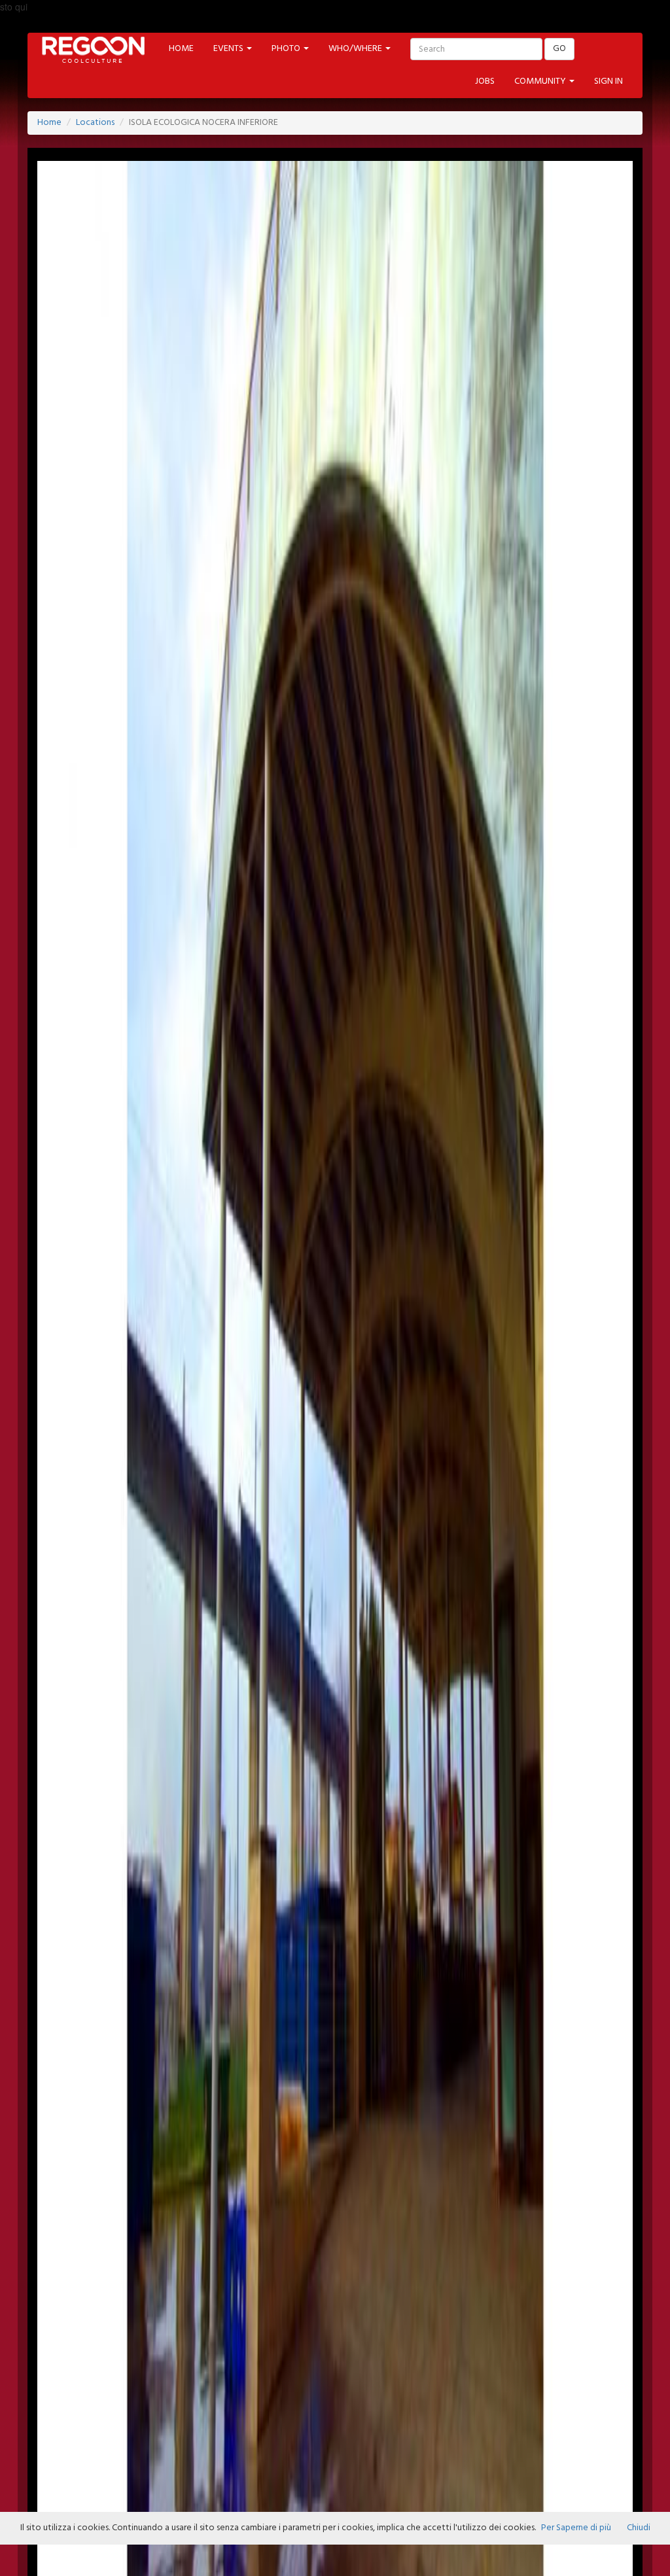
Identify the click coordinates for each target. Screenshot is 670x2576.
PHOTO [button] (287, 49)
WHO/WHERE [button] (356, 49)
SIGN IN (608, 81)
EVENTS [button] (229, 49)
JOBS (485, 81)
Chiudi (639, 2528)
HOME (181, 49)
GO (559, 49)
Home (49, 123)
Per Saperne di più (576, 2528)
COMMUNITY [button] (541, 81)
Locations (95, 123)
